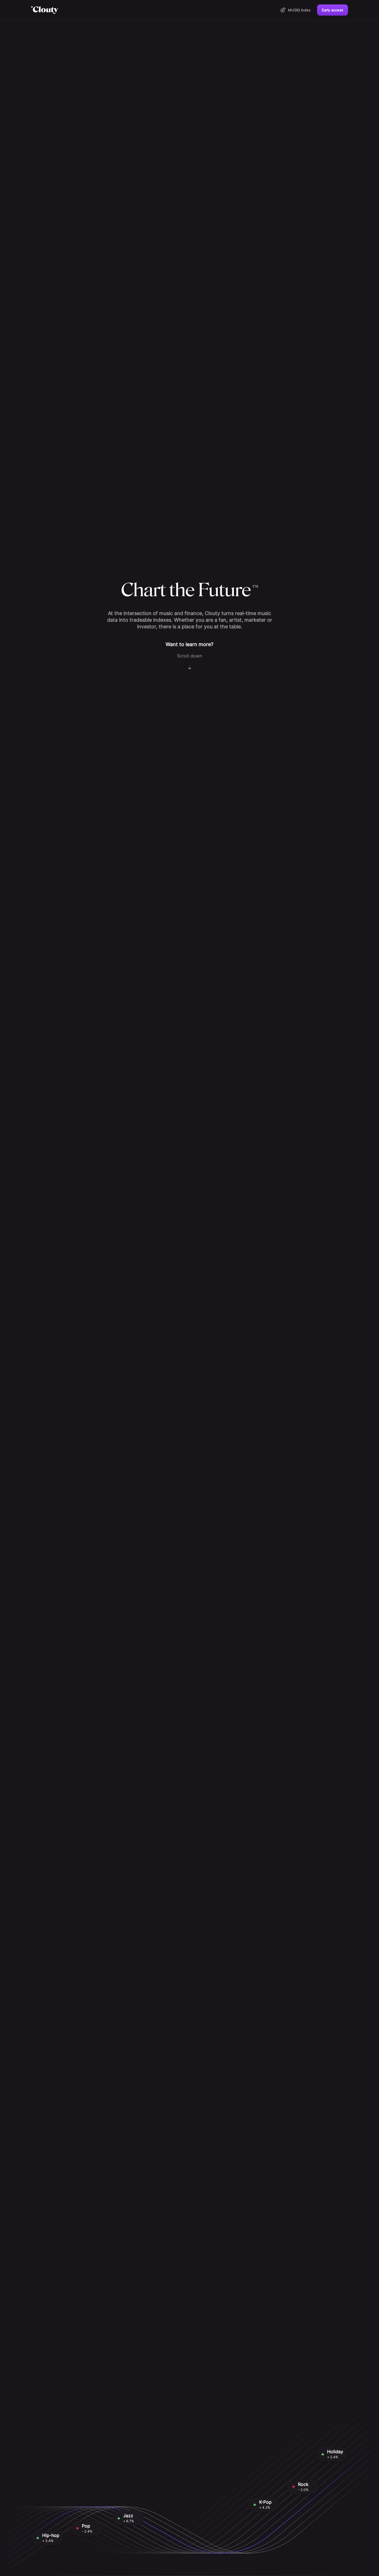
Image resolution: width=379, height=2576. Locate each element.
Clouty (45, 10)
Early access (333, 10)
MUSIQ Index (299, 10)
